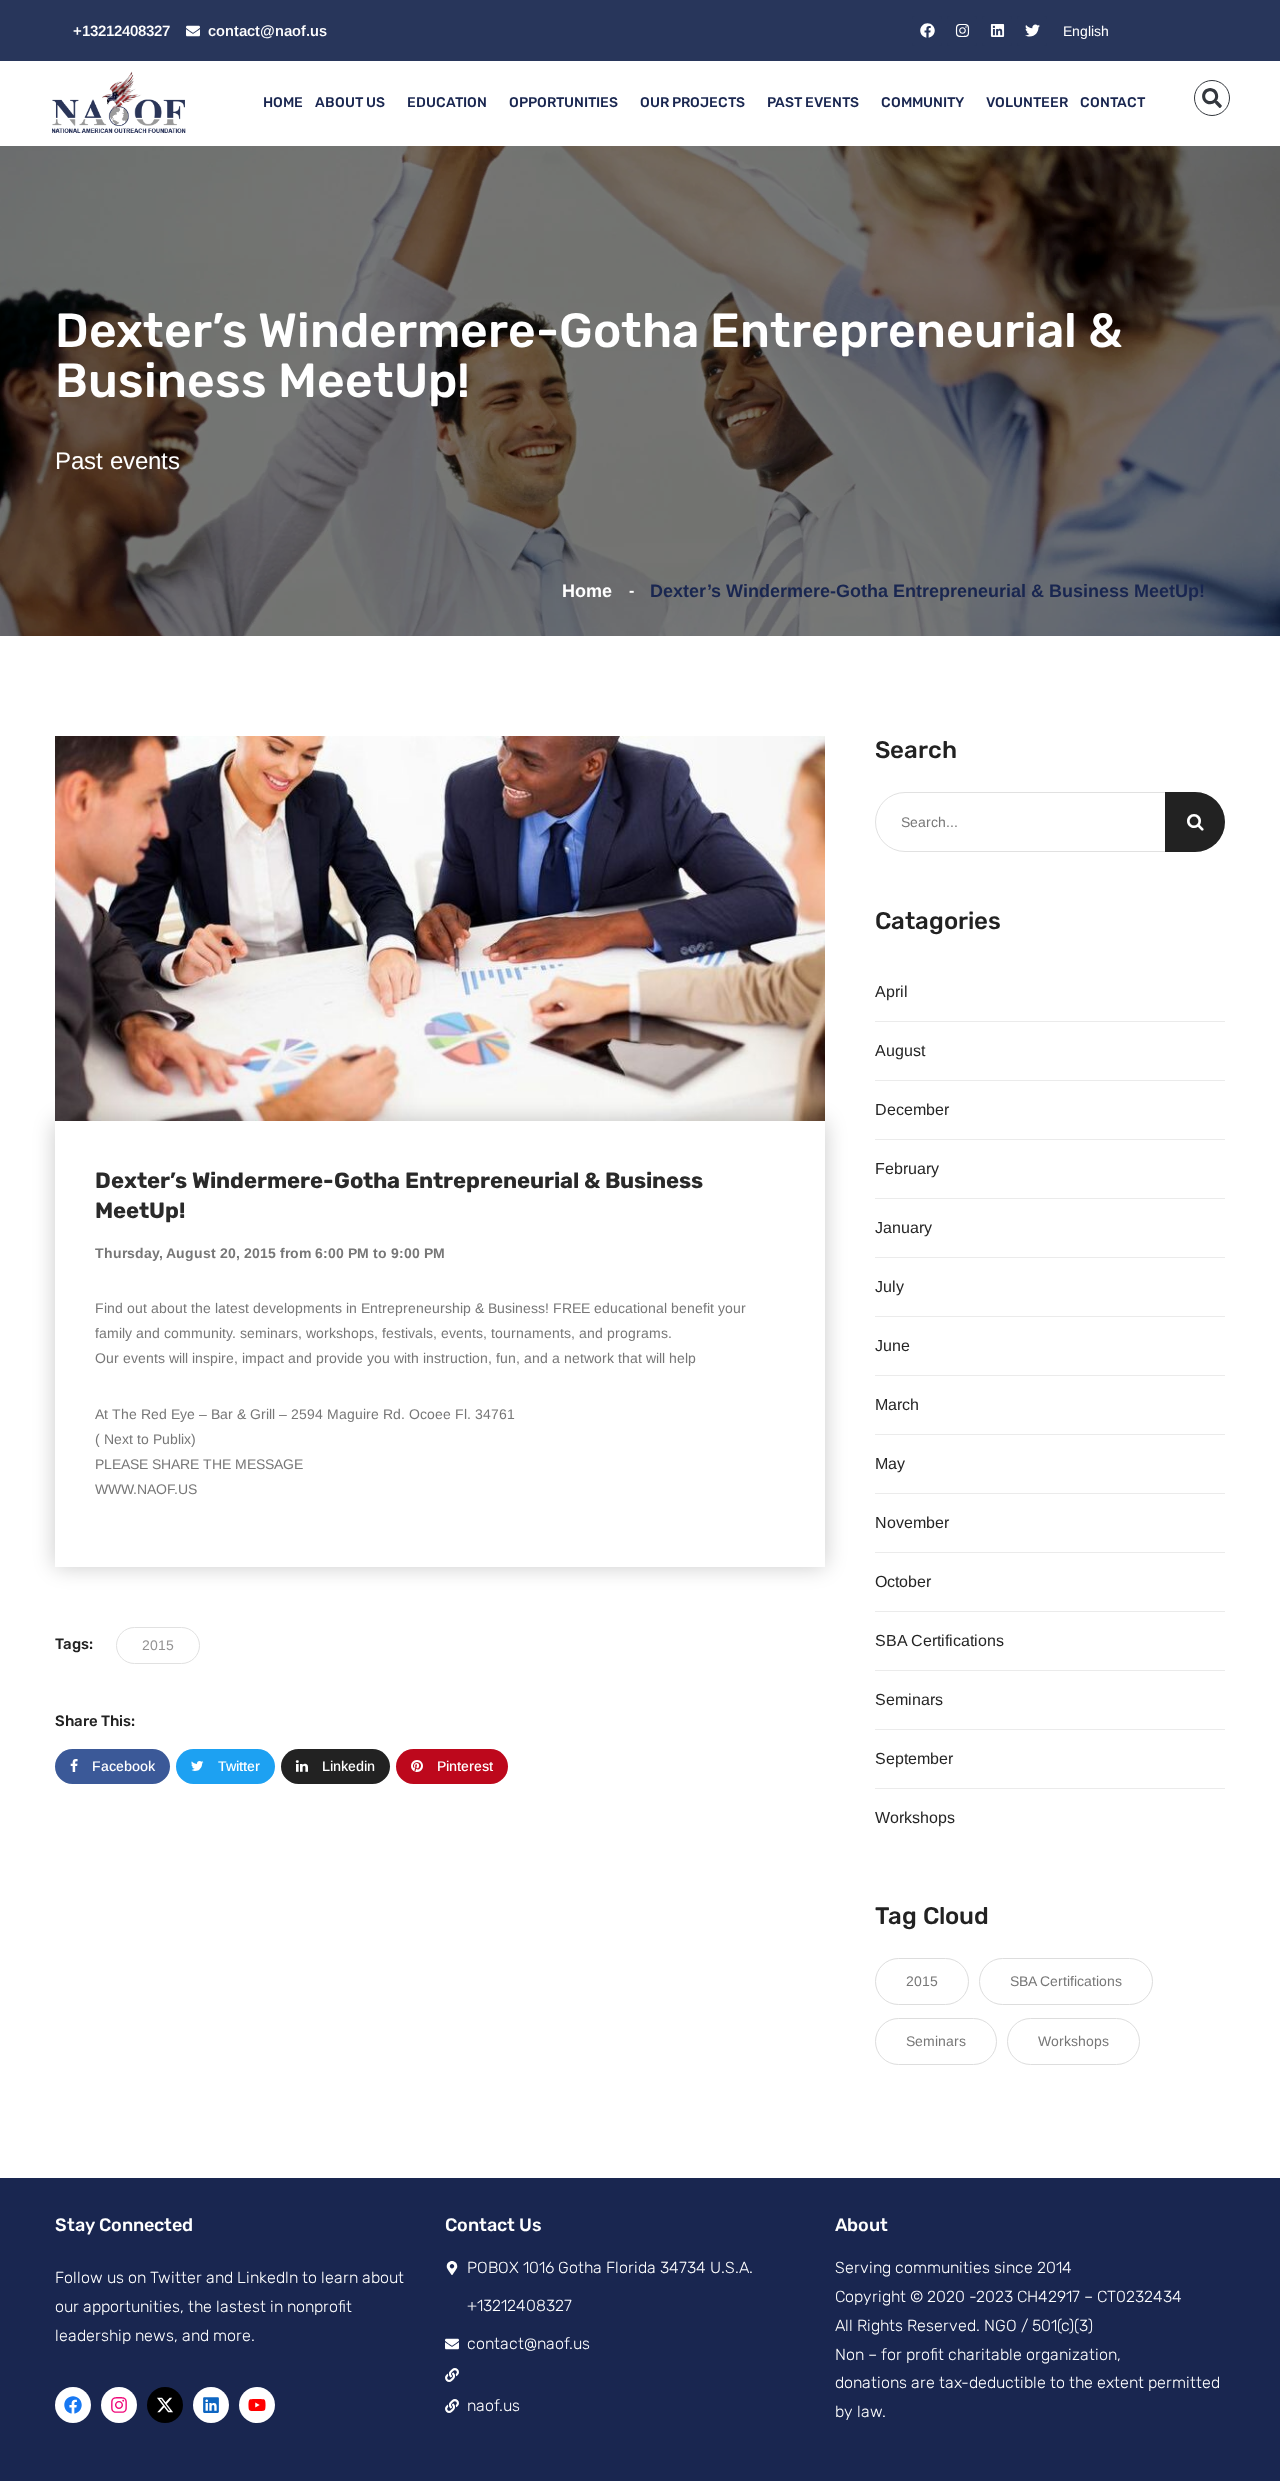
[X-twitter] (165, 2405)
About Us (350, 102)
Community (922, 102)
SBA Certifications (939, 1640)
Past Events (813, 102)
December (912, 1109)
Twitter (237, 1766)
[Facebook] (927, 31)
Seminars (909, 1699)
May (890, 1463)
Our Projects (692, 102)
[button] (1212, 98)
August (900, 1050)
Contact (1112, 102)
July (889, 1286)
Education (447, 102)
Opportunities (563, 102)
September (914, 1758)
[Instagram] (962, 31)
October (903, 1581)
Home (283, 102)
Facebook (121, 1766)
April (891, 991)
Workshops (915, 1817)
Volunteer (1027, 102)
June (892, 1345)
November (912, 1522)
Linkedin (346, 1766)
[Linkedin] (997, 31)
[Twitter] (1032, 31)
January (903, 1227)
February (907, 1168)
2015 (158, 1645)
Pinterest (463, 1766)
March (897, 1404)
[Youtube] (257, 2405)
